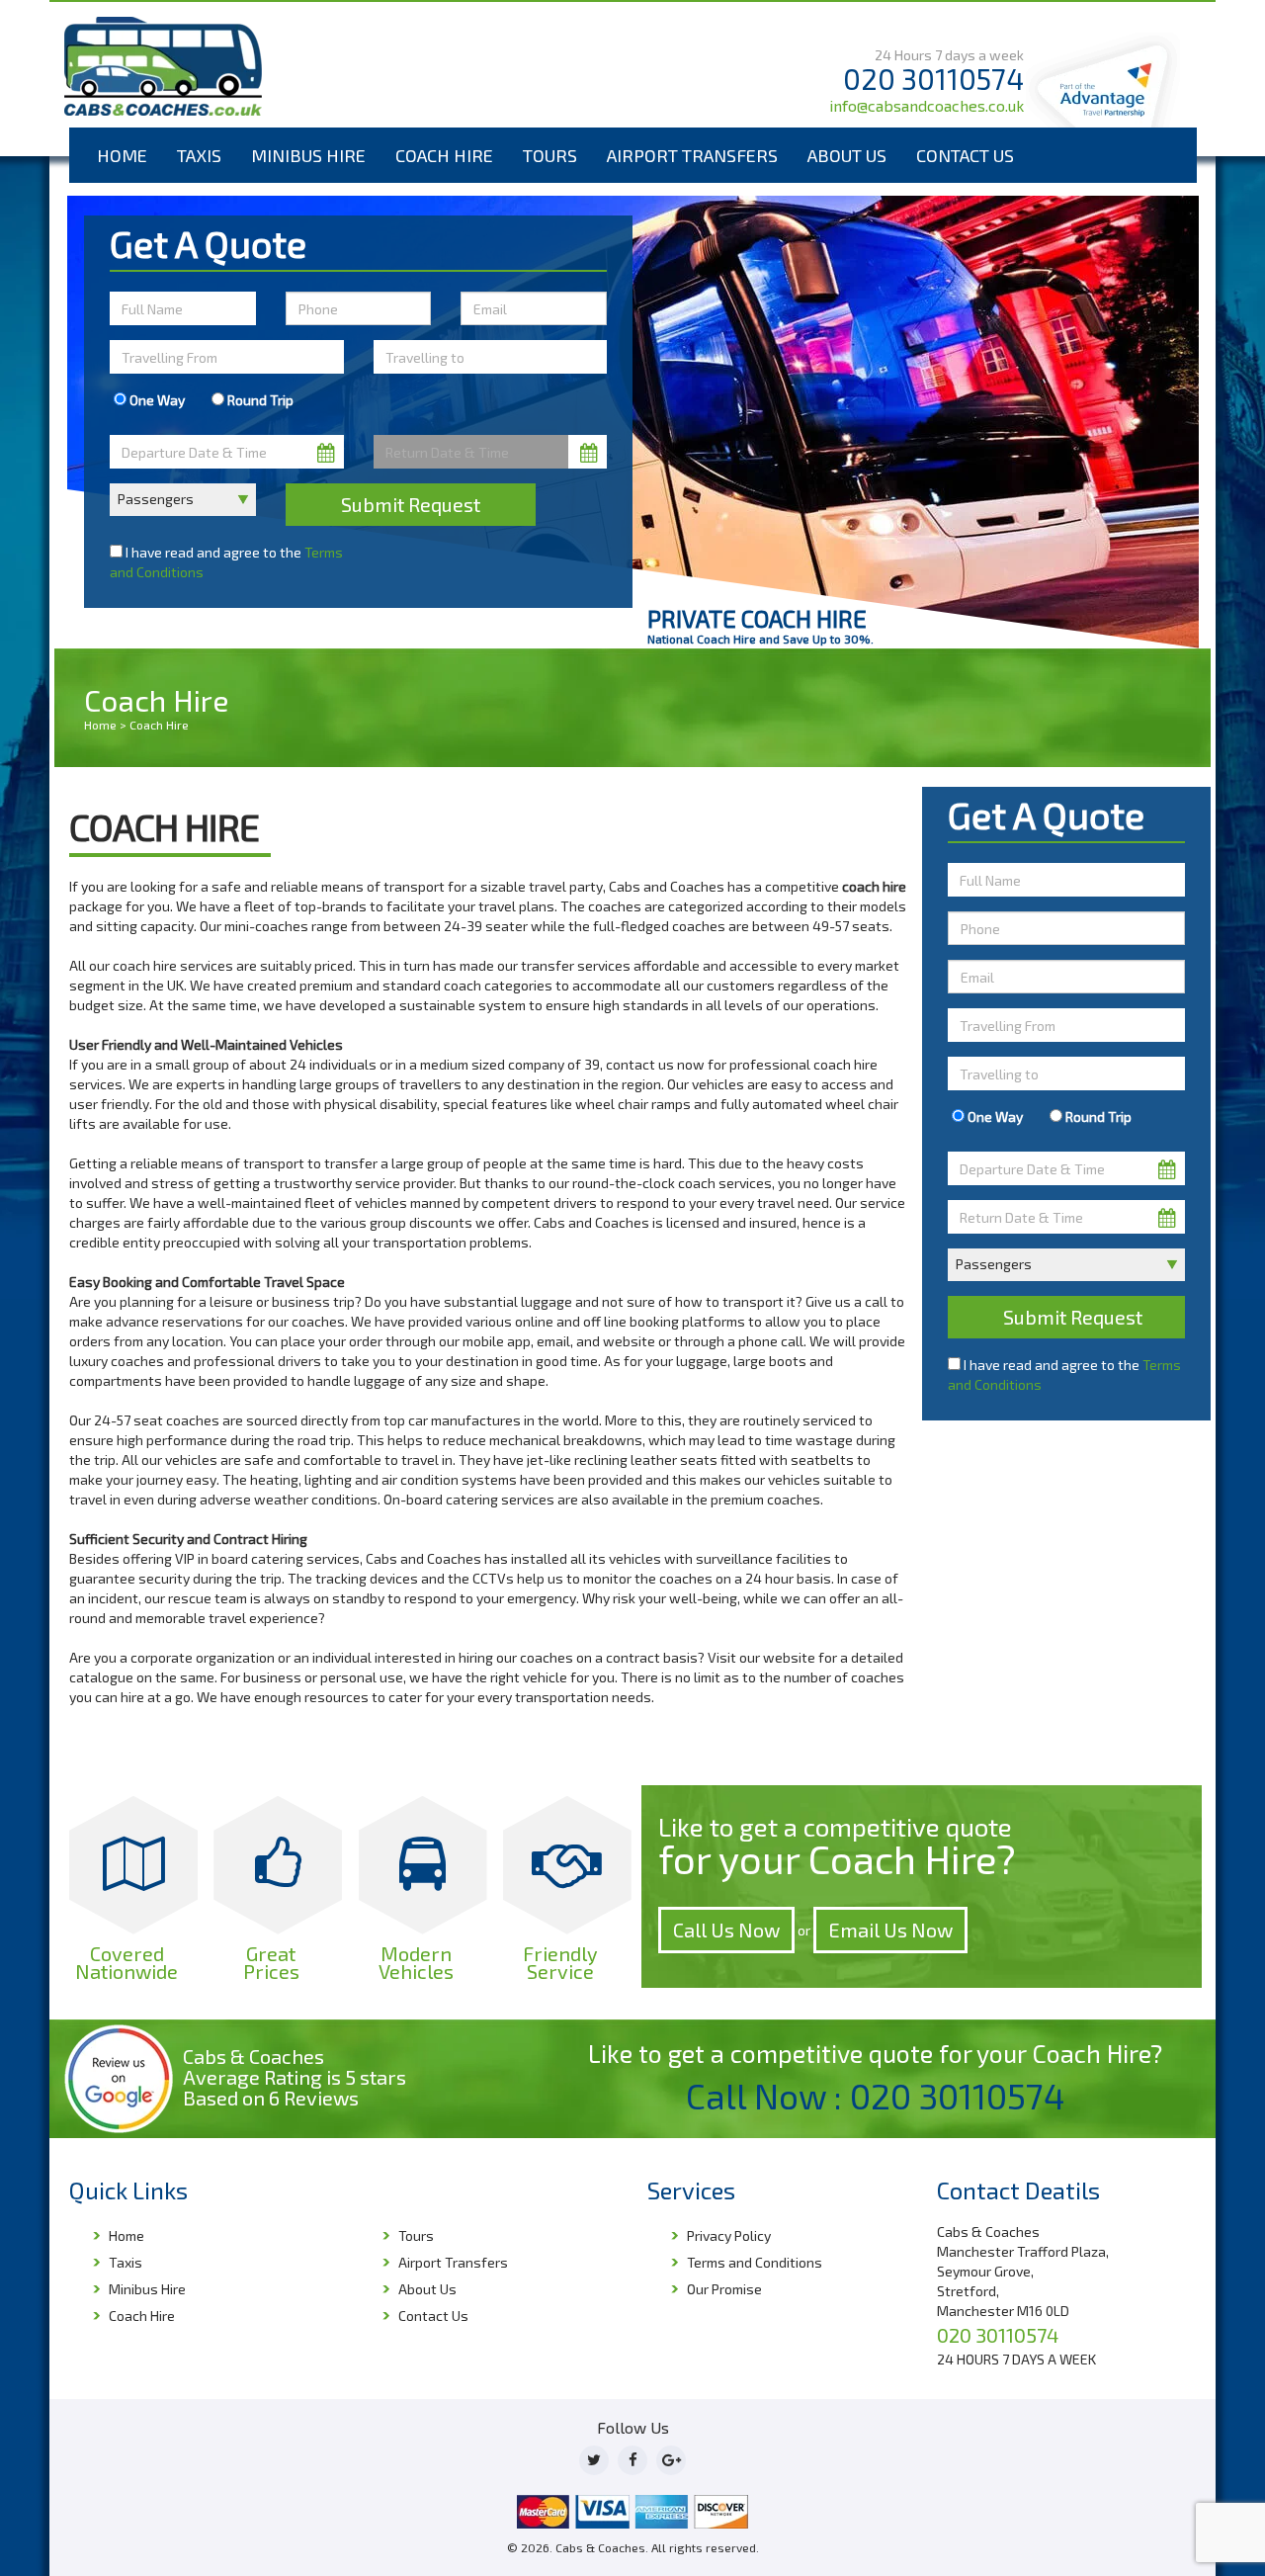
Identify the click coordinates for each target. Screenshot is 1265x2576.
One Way (156, 400)
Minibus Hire (308, 155)
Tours (550, 155)
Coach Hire (444, 155)
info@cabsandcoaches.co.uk (927, 105)
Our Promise (724, 2289)
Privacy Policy (729, 2235)
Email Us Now (890, 1930)
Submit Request (411, 504)
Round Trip (259, 400)
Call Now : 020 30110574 (876, 2096)
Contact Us (965, 155)
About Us (847, 155)
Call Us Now (726, 1930)
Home (122, 155)
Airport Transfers (692, 155)
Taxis (199, 155)
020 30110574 (933, 79)
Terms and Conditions (755, 2262)
